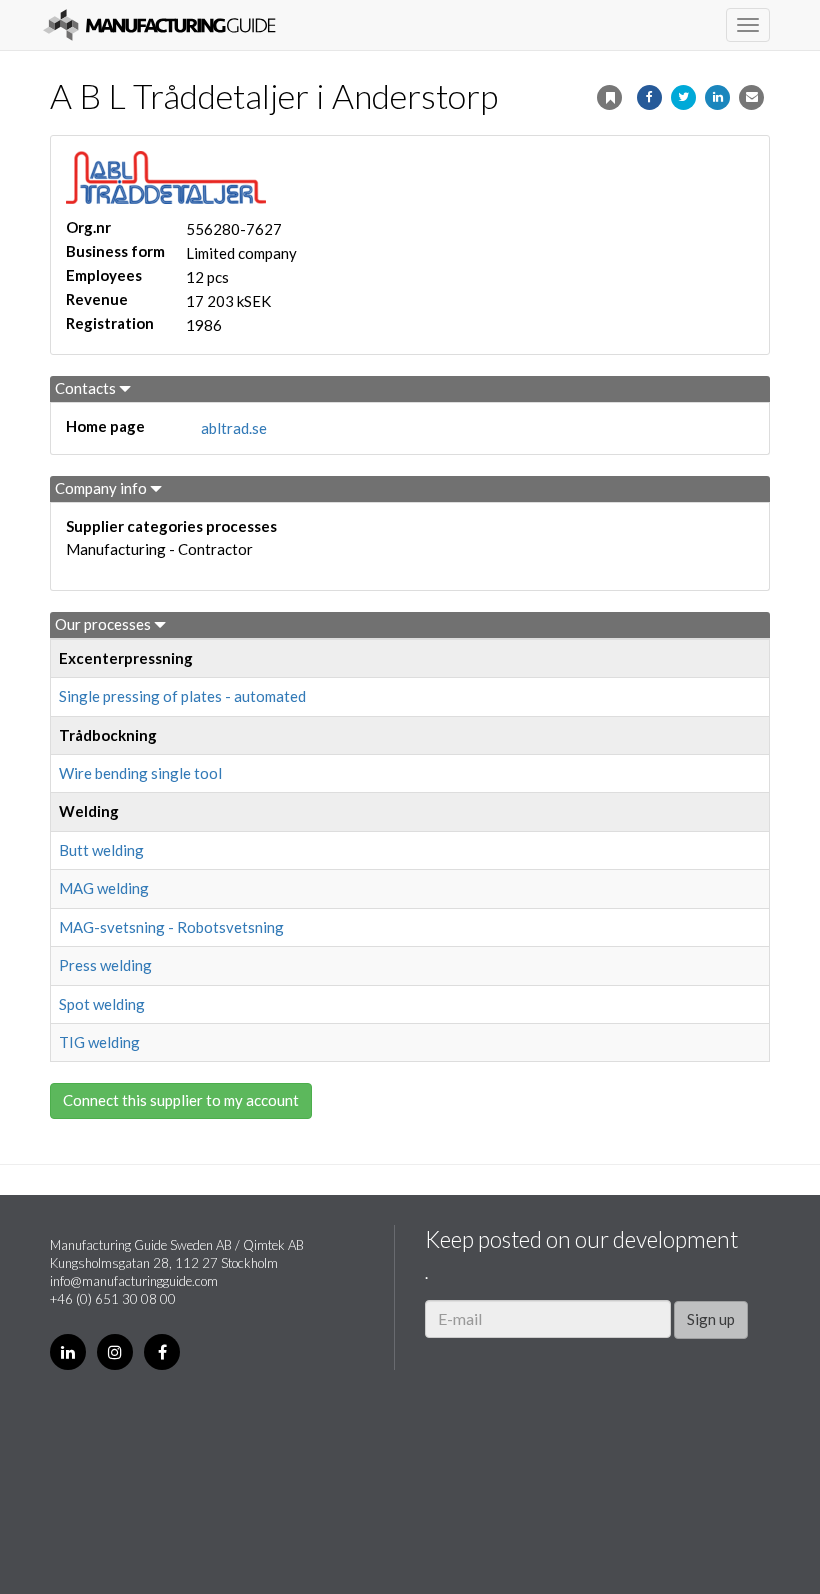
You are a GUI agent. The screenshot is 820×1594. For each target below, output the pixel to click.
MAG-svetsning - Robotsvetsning (171, 927)
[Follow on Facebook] (162, 1352)
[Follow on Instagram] (115, 1352)
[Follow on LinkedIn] (68, 1352)
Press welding (105, 965)
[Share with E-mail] (751, 97)
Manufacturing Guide (159, 25)
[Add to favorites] (609, 97)
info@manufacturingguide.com (134, 1281)
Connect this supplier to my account (181, 1100)
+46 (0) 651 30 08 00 (113, 1299)
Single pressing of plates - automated (182, 696)
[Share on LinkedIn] (717, 97)
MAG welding (104, 888)
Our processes (104, 624)
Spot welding (102, 1004)
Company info (102, 488)
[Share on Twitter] (683, 97)
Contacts (87, 388)
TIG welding (99, 1042)
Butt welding (101, 850)
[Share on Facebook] (649, 97)
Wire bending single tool (140, 773)
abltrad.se (234, 428)
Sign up (711, 1319)
